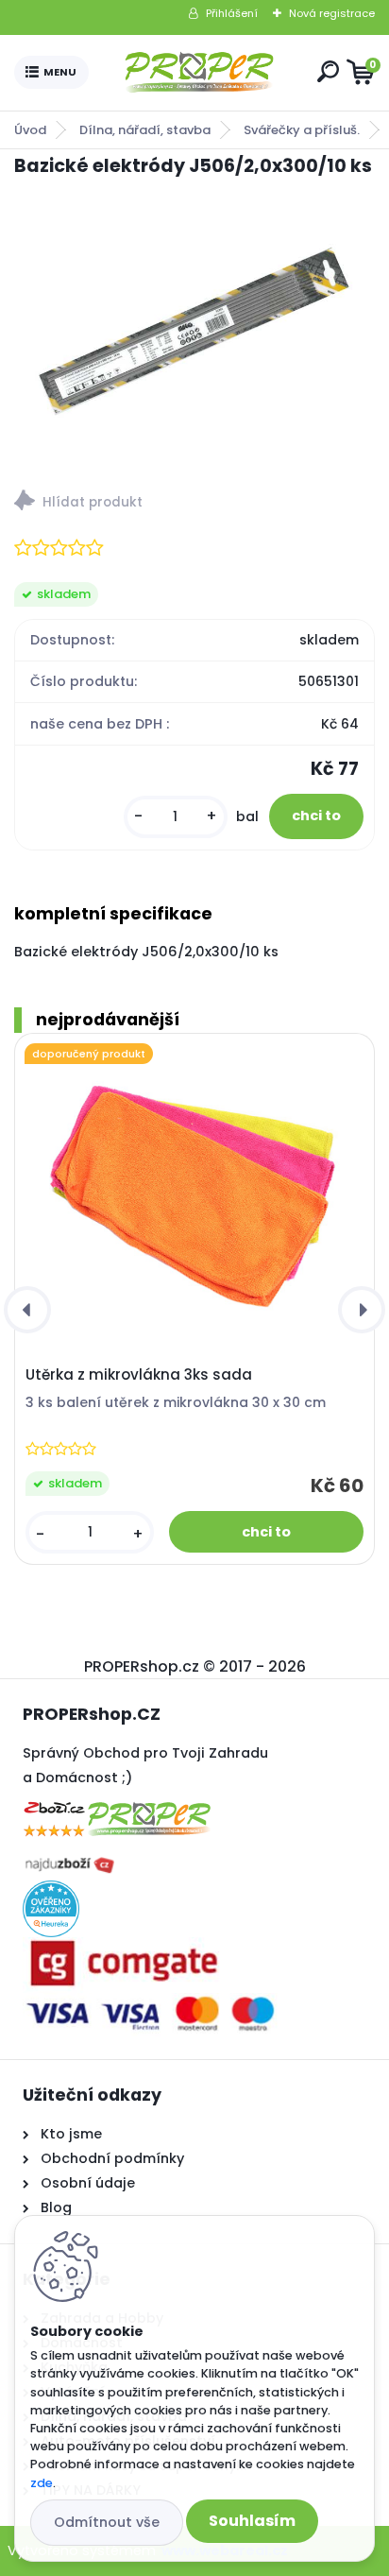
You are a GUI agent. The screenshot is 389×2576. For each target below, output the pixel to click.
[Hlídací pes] (194, 503)
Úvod (30, 130)
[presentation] (27, 1310)
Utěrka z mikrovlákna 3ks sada (139, 1375)
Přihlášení (232, 13)
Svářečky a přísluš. (302, 130)
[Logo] (199, 73)
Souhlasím (252, 2521)
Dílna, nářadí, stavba (145, 130)
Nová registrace (332, 13)
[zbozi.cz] (117, 1802)
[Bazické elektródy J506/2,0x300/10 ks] (194, 327)
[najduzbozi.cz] (70, 1859)
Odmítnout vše (107, 2522)
